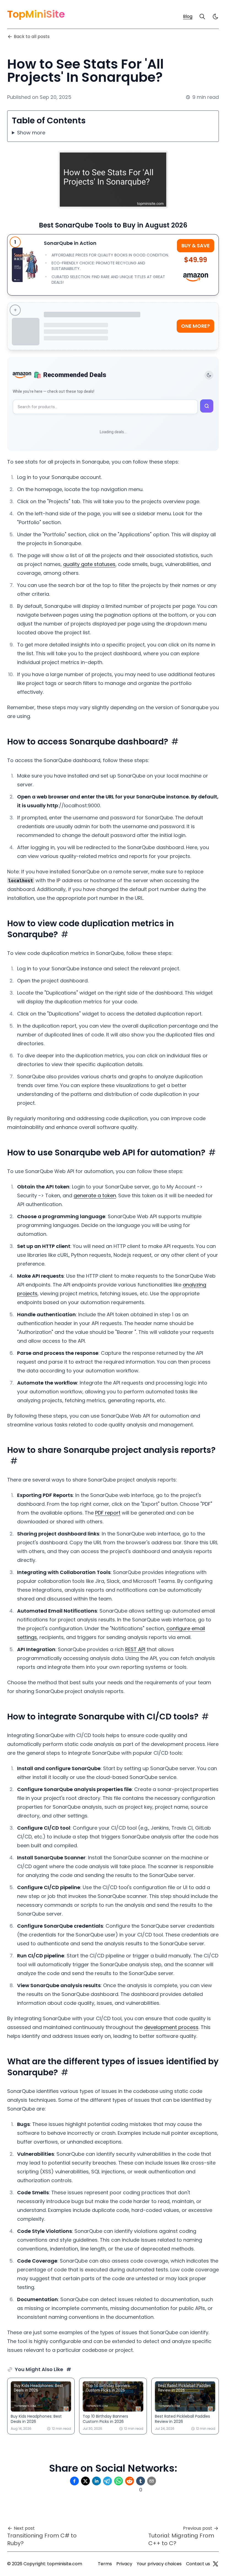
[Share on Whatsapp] (119, 2481)
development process (171, 2027)
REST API (135, 1649)
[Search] (202, 17)
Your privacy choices (159, 2564)
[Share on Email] (152, 2481)
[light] (216, 17)
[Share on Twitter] (85, 2481)
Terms (105, 2564)
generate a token (95, 1195)
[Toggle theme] (209, 375)
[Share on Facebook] (74, 2481)
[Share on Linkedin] (96, 2481)
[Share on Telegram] (107, 2481)
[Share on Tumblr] (141, 2481)
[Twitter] (216, 2564)
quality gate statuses (89, 564)
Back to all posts (32, 36)
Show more (31, 133)
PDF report (108, 1513)
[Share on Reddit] (130, 2481)
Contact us (198, 2564)
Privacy (124, 2564)
